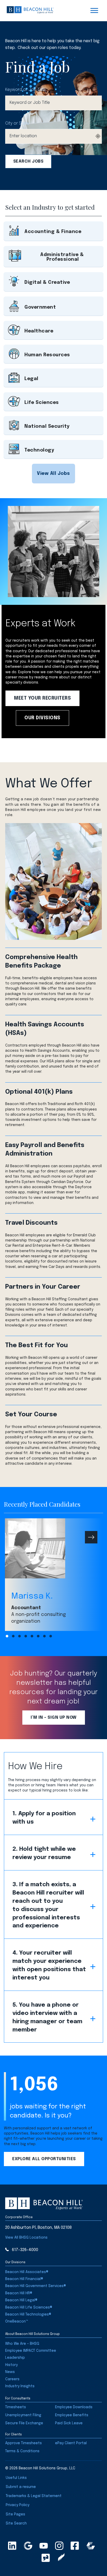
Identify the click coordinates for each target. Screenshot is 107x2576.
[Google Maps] (28, 2546)
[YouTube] (44, 2546)
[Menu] (94, 11)
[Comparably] (91, 2546)
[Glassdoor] (46, 2558)
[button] (53, 474)
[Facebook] (75, 2546)
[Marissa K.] (53, 1548)
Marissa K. (32, 1596)
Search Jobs (28, 161)
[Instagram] (59, 2546)
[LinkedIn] (12, 2546)
